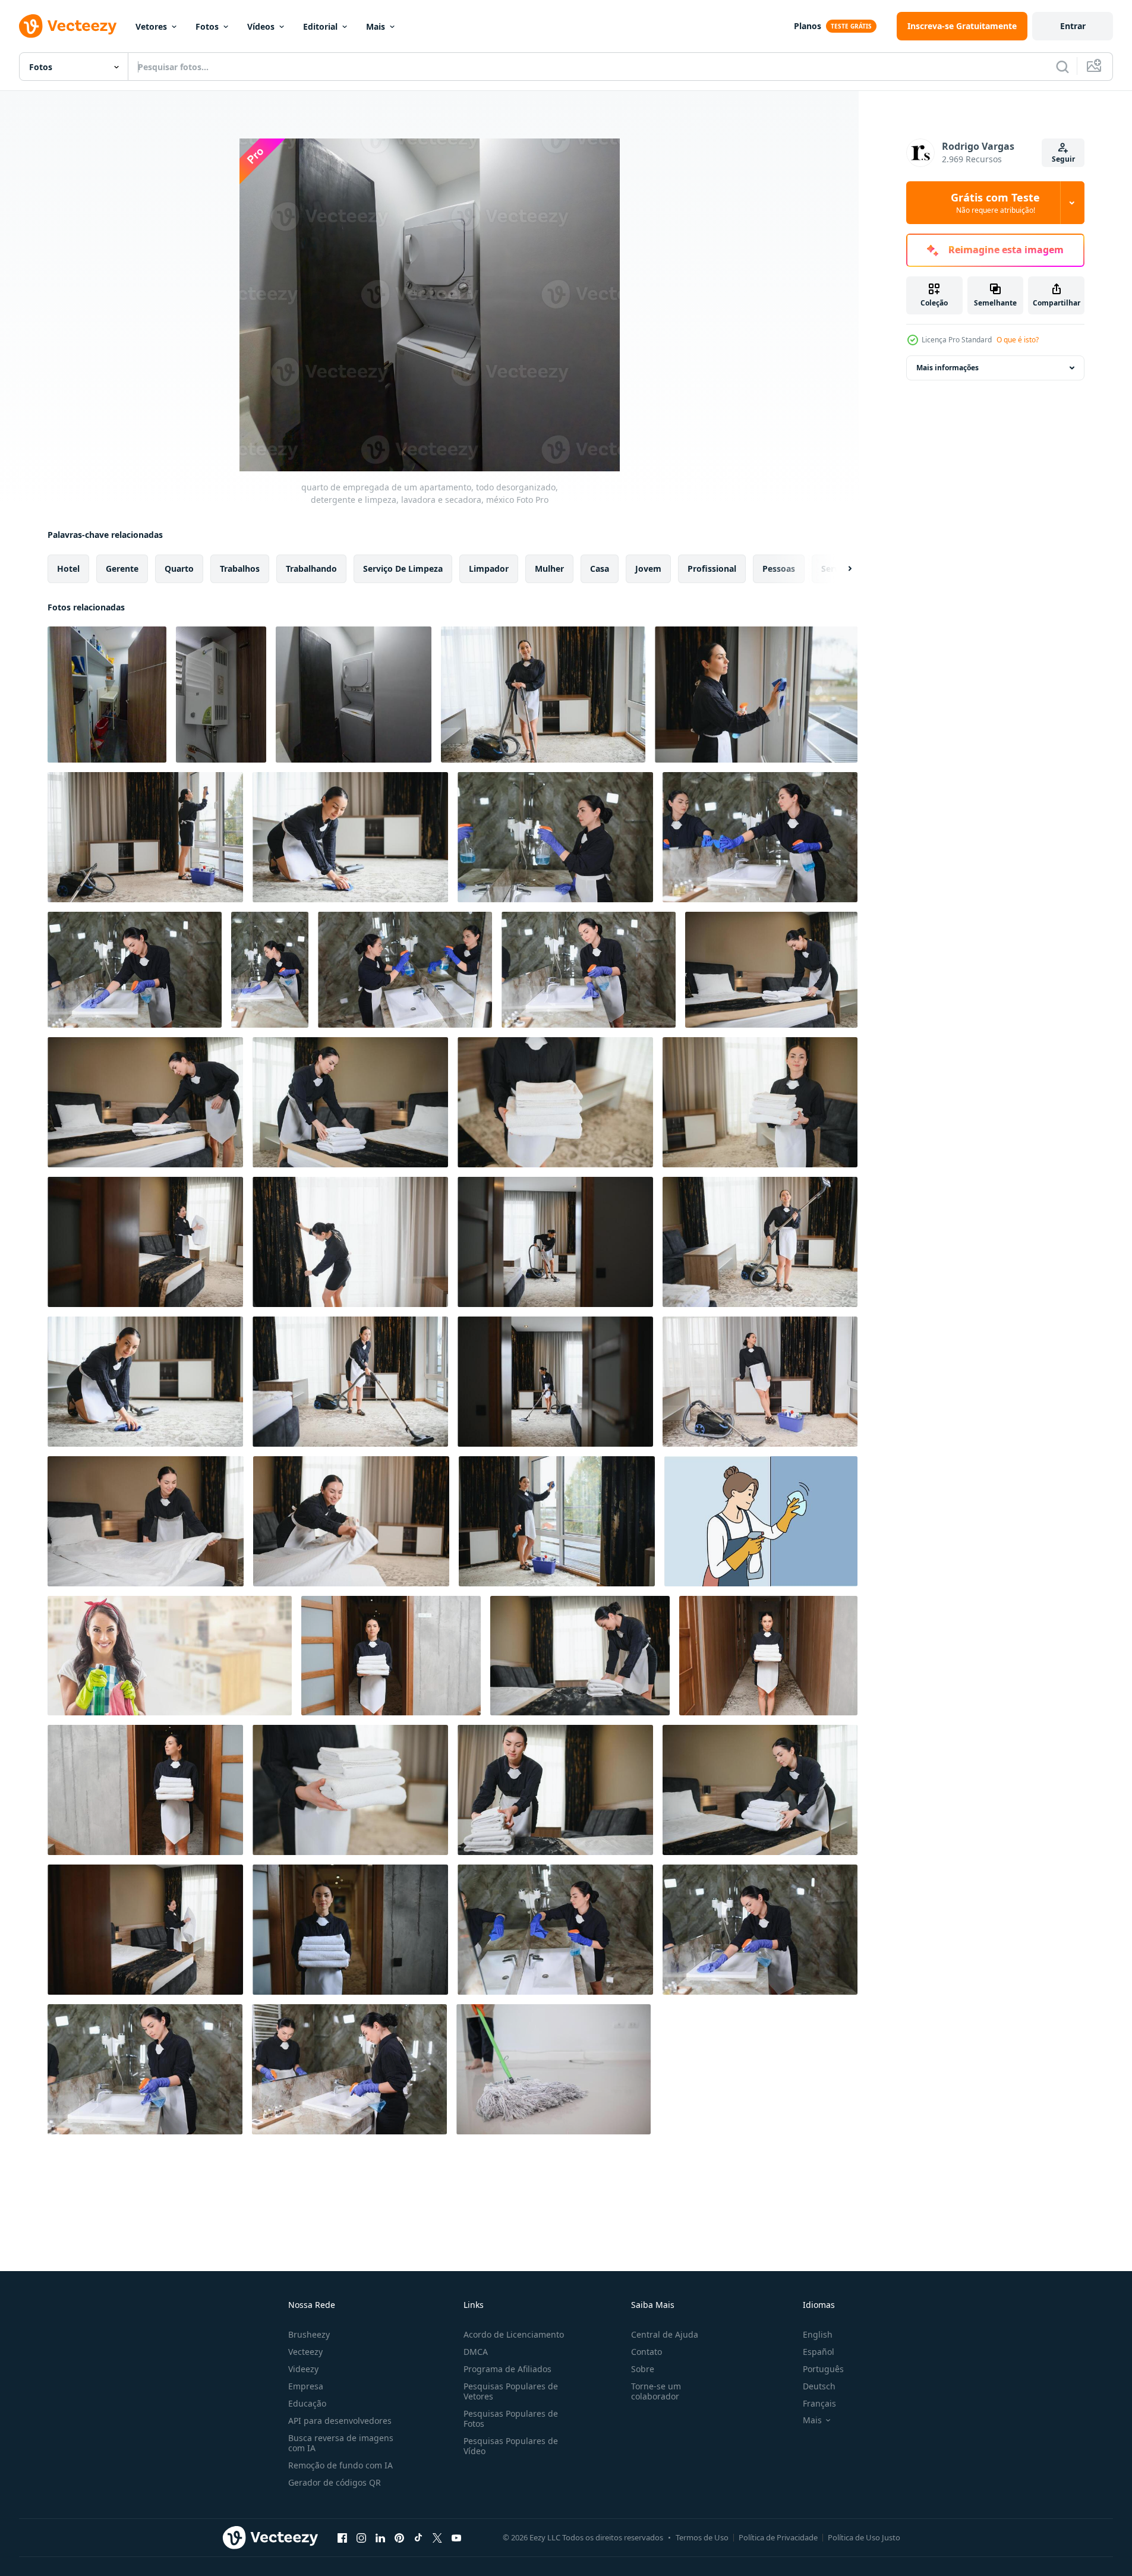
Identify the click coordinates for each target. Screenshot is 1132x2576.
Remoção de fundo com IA (340, 2465)
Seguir (1063, 159)
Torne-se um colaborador (656, 2391)
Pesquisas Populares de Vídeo (511, 2446)
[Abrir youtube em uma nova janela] (456, 2537)
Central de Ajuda (665, 2334)
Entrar (1073, 26)
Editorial (320, 26)
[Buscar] (1062, 67)
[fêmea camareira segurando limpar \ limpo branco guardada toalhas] (391, 1656)
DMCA (476, 2352)
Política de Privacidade (778, 2537)
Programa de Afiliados (507, 2369)
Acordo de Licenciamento (514, 2334)
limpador (489, 569)
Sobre (643, 2369)
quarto (179, 569)
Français (819, 2403)
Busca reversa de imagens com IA (341, 2443)
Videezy (303, 2369)
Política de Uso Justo (864, 2537)
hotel (68, 569)
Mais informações (947, 368)
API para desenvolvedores (340, 2421)
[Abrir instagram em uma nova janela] (361, 2537)
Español (819, 2352)
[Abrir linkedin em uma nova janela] (380, 2537)
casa (600, 569)
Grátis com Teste (995, 203)
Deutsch (819, 2386)
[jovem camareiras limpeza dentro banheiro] (555, 837)
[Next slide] (840, 569)
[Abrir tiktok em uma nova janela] (418, 2537)
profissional (712, 569)
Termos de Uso (702, 2537)
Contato (647, 2352)
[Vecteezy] (68, 26)
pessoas (779, 569)
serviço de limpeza (403, 569)
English (818, 2334)
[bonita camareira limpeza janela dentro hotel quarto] (756, 695)
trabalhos (240, 569)
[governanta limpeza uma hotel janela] (557, 1521)
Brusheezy (309, 2334)
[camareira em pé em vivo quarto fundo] (760, 1382)
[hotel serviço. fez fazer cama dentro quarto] (146, 1521)
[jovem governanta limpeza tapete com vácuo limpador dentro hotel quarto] (555, 1242)
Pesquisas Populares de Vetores (511, 2391)
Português (823, 2369)
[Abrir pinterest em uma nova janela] (399, 2537)
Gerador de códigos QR (335, 2482)
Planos (808, 26)
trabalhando (311, 569)
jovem (648, 569)
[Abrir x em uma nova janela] (437, 2537)
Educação (307, 2403)
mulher (549, 569)
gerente (122, 569)
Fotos (207, 26)
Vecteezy (305, 2352)
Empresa (306, 2386)
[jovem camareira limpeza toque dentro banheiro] (555, 1930)
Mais (376, 26)
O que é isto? (1018, 340)
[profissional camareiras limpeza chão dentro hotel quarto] (350, 837)
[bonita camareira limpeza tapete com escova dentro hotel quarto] (145, 1382)
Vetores (151, 26)
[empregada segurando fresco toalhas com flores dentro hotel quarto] (771, 970)
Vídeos (261, 26)
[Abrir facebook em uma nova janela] (342, 2537)
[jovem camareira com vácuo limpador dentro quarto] (760, 1242)
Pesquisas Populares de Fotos (511, 2418)
